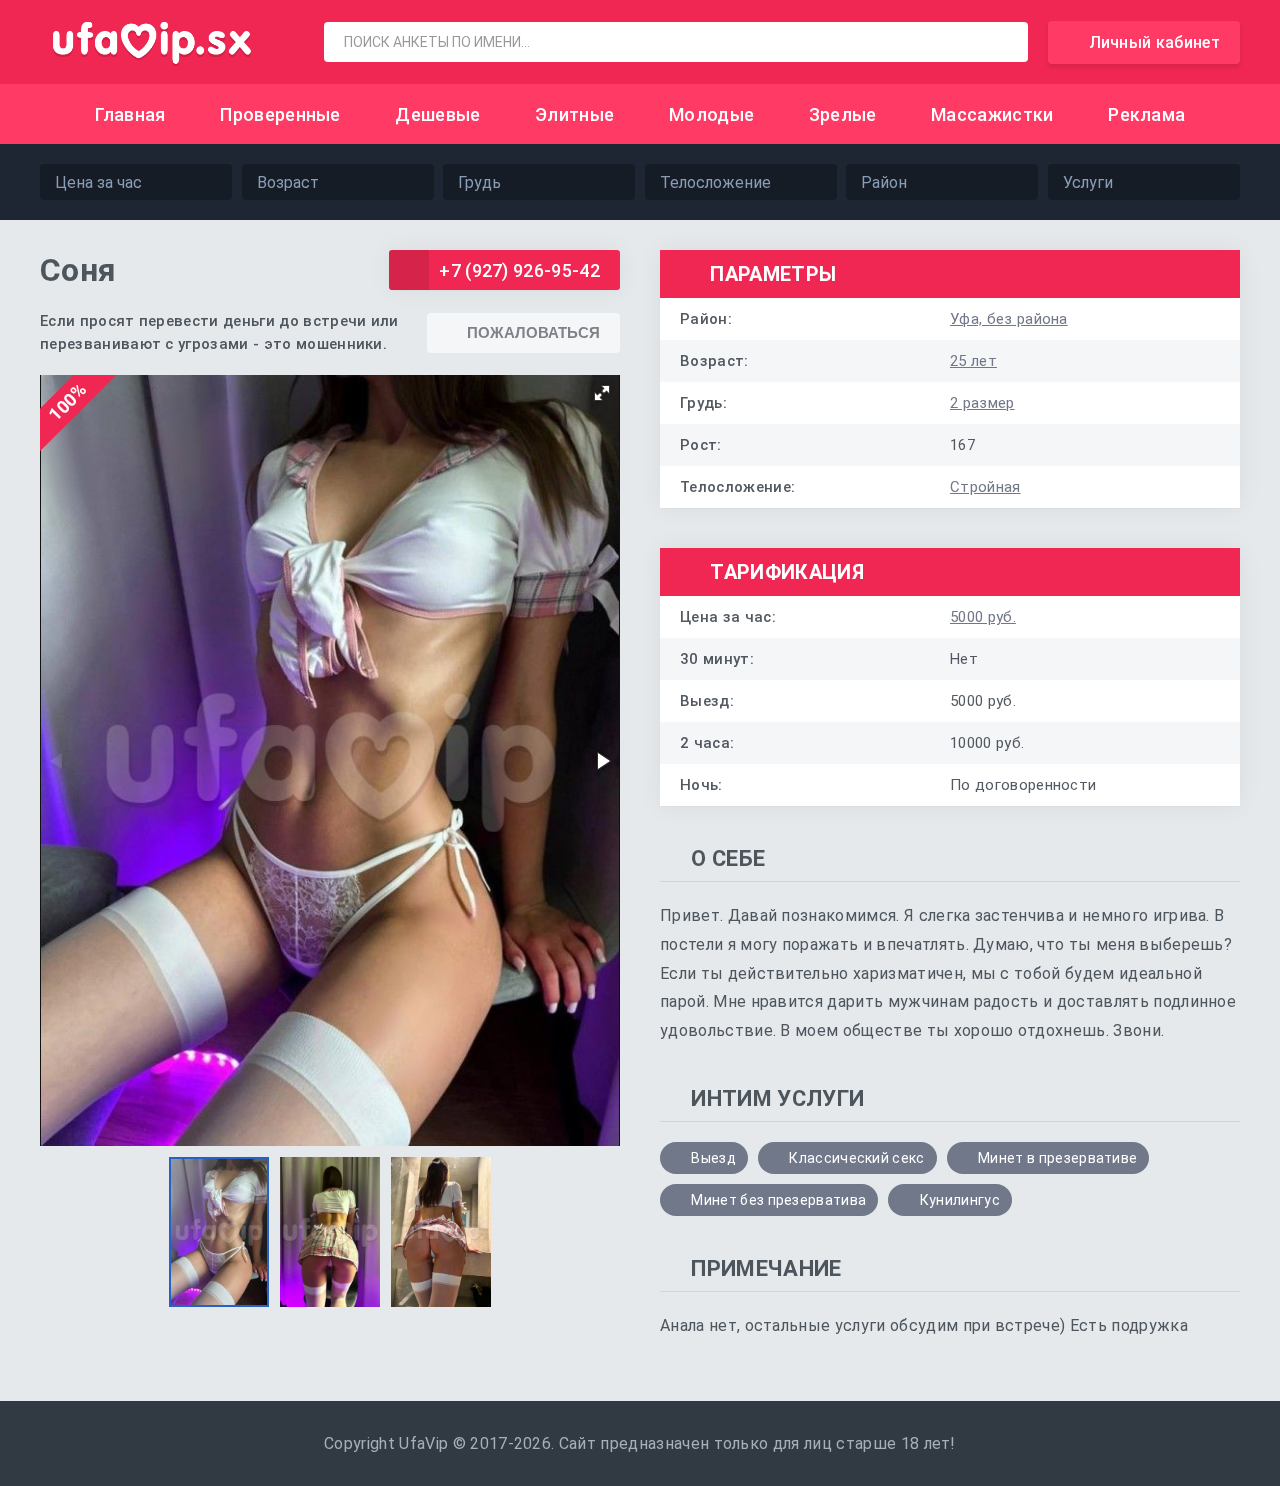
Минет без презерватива (778, 1200)
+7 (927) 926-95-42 (519, 270)
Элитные (574, 114)
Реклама (1146, 114)
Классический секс (856, 1158)
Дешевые (437, 114)
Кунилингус (960, 1200)
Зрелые (843, 114)
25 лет (973, 361)
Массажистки (992, 114)
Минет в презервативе (1057, 1158)
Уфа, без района (1009, 319)
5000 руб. (983, 617)
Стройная (985, 487)
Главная (130, 114)
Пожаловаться (533, 332)
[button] (602, 393)
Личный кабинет (1154, 42)
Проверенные (280, 114)
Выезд (713, 1158)
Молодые (711, 114)
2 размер (982, 403)
